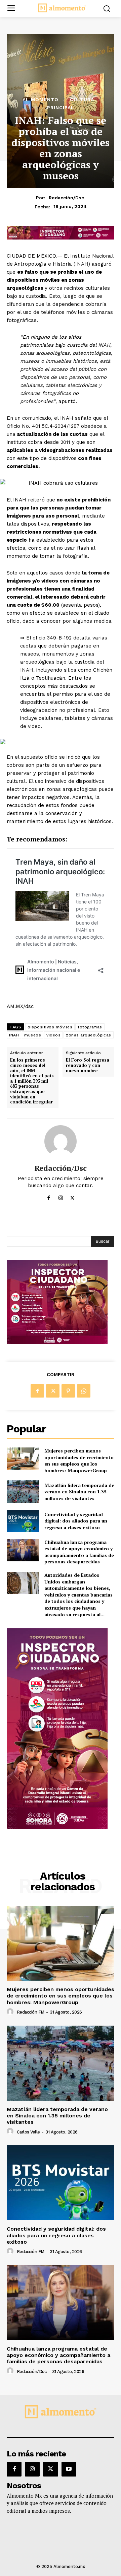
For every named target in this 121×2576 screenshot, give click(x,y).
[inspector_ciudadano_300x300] (57, 1342)
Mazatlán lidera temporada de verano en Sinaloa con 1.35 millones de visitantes (79, 1492)
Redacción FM (31, 2012)
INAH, (27, 670)
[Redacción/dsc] (61, 1141)
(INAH (80, 264)
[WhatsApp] (84, 1391)
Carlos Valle (28, 2132)
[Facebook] (49, 1196)
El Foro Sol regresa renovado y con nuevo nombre (88, 1065)
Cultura (82, 99)
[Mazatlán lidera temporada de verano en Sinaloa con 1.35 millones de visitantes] (23, 1492)
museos (33, 1035)
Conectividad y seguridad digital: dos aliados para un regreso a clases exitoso (76, 1521)
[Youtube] (69, 2469)
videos (53, 1035)
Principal (61, 108)
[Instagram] (61, 1196)
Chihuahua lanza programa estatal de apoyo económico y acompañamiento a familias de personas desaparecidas (79, 1552)
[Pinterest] (68, 1391)
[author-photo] (11, 2012)
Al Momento (41, 99)
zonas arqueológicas (89, 1035)
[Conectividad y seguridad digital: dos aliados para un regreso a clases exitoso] (23, 1521)
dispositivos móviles (50, 1027)
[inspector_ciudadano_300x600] (57, 1827)
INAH (14, 1035)
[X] (72, 1196)
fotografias (90, 1027)
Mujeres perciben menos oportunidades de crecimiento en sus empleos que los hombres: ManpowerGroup (79, 1461)
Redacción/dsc (66, 198)
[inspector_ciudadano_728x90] (61, 238)
